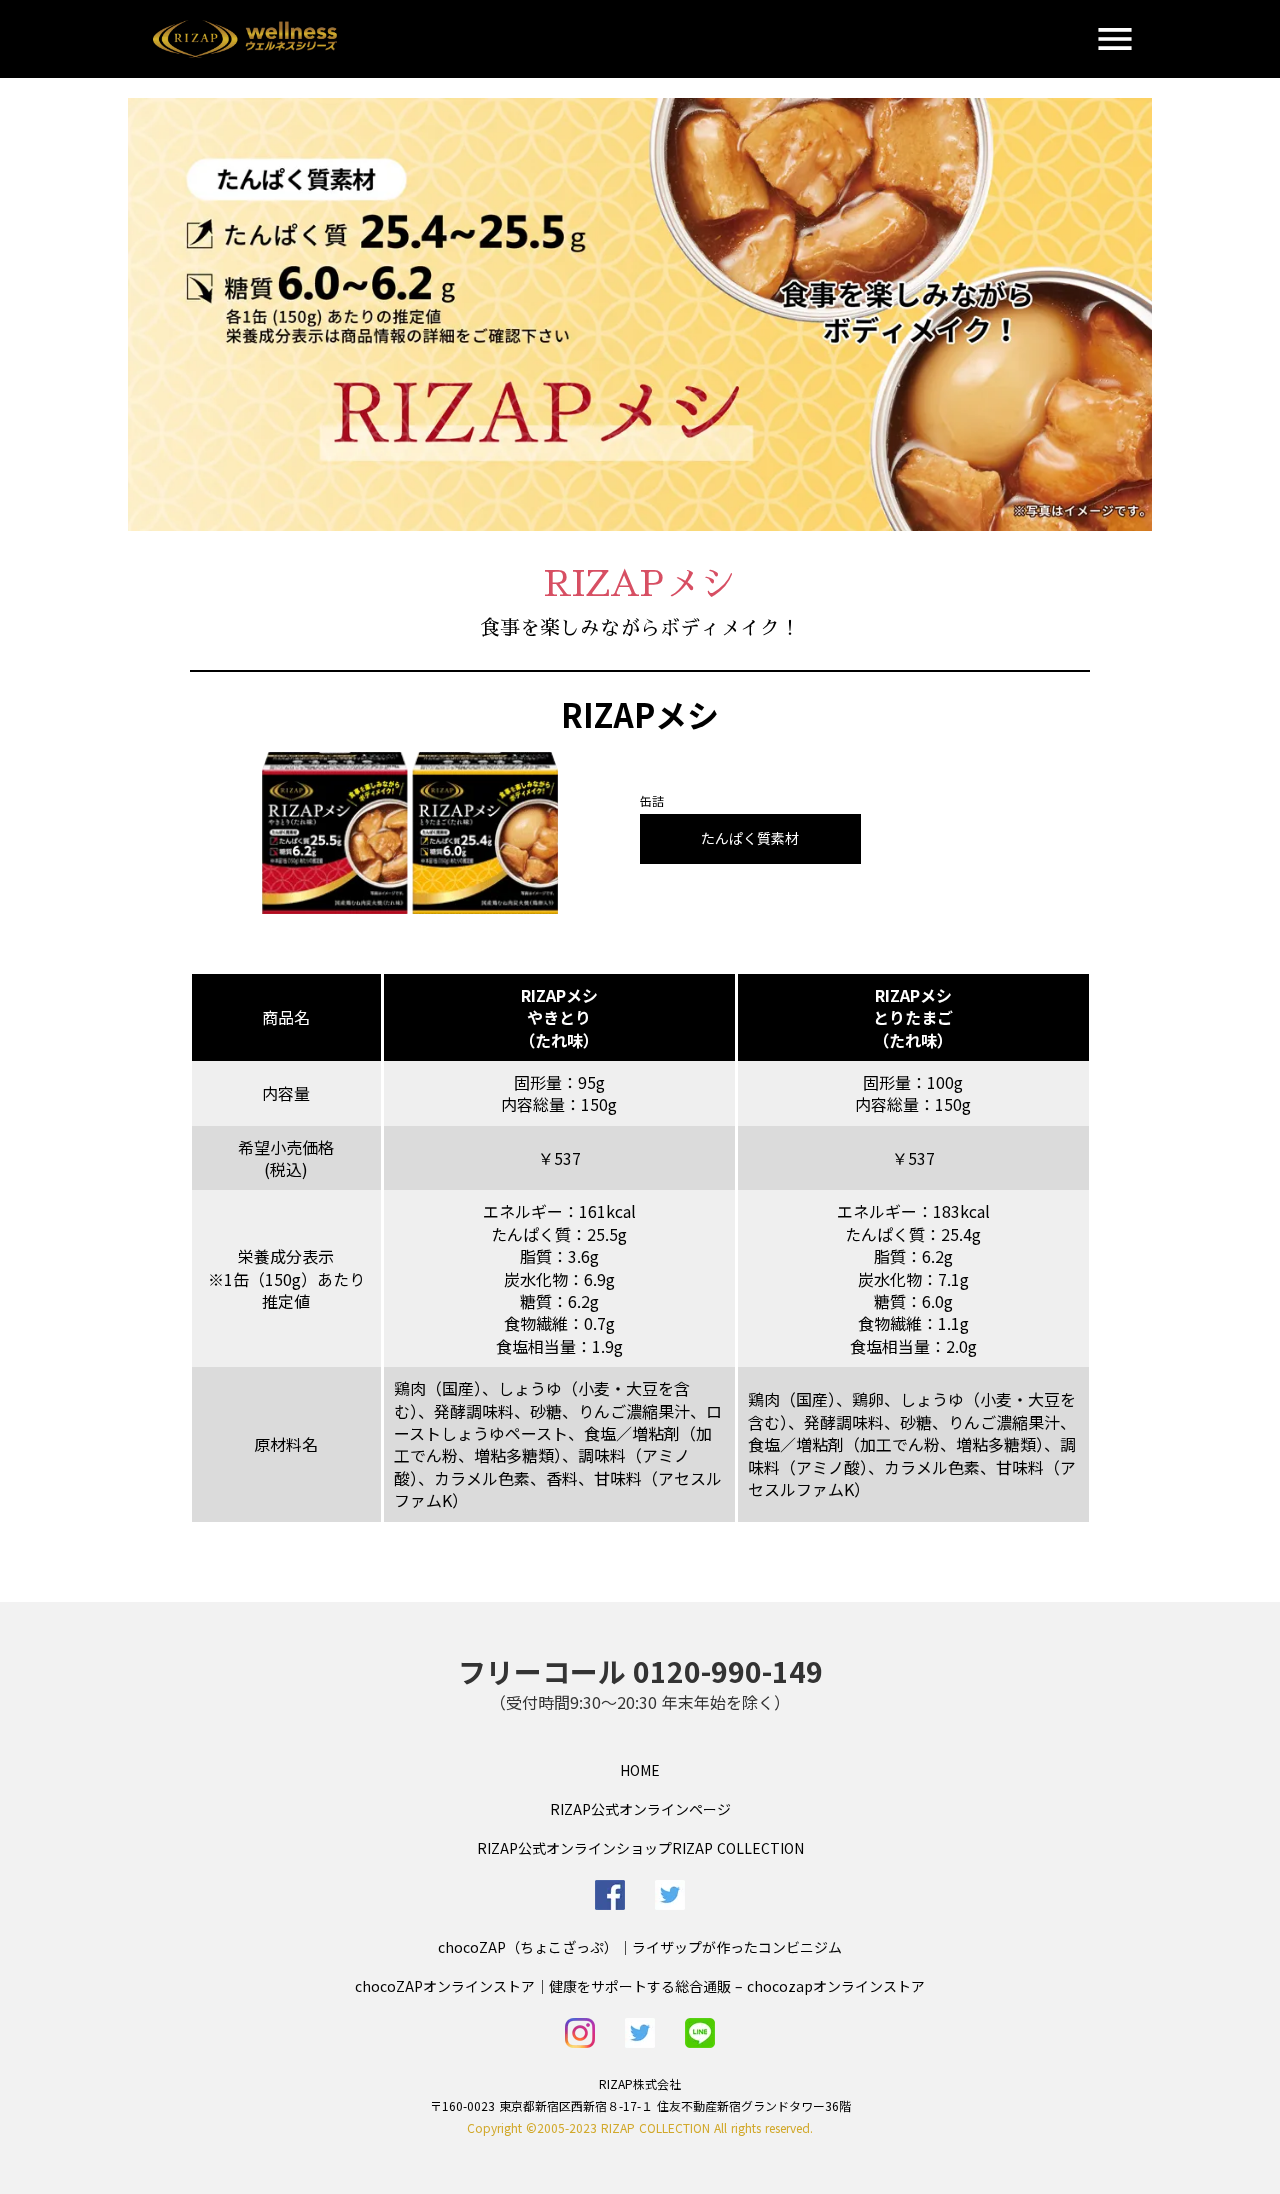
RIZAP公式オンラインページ (640, 1809)
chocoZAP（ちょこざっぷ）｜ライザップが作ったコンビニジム (640, 1947)
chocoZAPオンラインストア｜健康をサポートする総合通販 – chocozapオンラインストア (640, 1986)
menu (1115, 39)
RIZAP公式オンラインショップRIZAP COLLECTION (640, 1848)
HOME (640, 1770)
